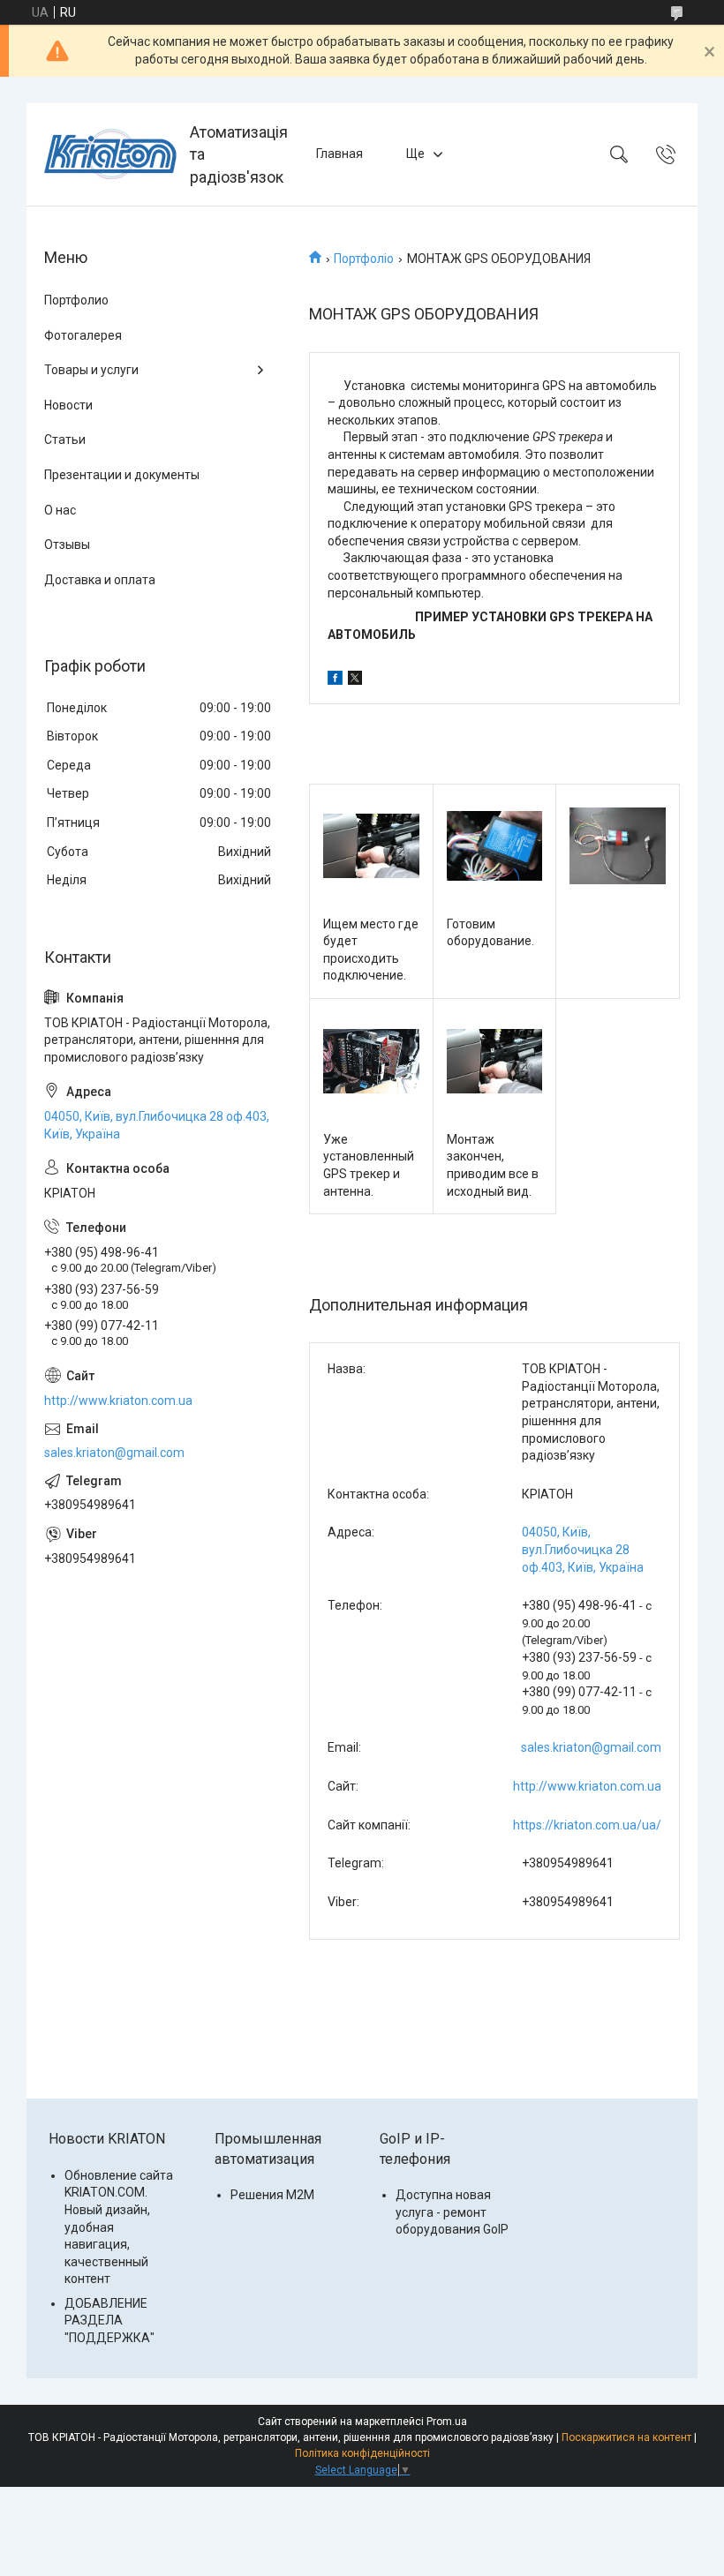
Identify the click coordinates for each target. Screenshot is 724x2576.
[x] (355, 680)
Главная (339, 154)
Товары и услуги (91, 370)
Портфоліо (364, 259)
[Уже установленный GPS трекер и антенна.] (371, 1061)
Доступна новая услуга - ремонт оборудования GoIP (452, 2212)
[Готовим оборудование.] (495, 846)
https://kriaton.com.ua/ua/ (587, 1825)
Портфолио (76, 300)
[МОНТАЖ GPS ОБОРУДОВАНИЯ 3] (618, 846)
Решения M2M (272, 2195)
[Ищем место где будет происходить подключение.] (371, 846)
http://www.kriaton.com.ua (587, 1786)
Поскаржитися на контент (626, 2437)
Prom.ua (447, 2422)
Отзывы (67, 544)
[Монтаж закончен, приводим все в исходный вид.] (495, 1061)
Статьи (65, 439)
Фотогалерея (83, 335)
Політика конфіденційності (362, 2453)
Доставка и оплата (100, 580)
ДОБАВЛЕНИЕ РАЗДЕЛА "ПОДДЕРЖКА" (109, 2321)
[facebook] (335, 680)
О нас (60, 510)
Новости (68, 405)
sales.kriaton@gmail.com (591, 1747)
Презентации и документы (122, 475)
